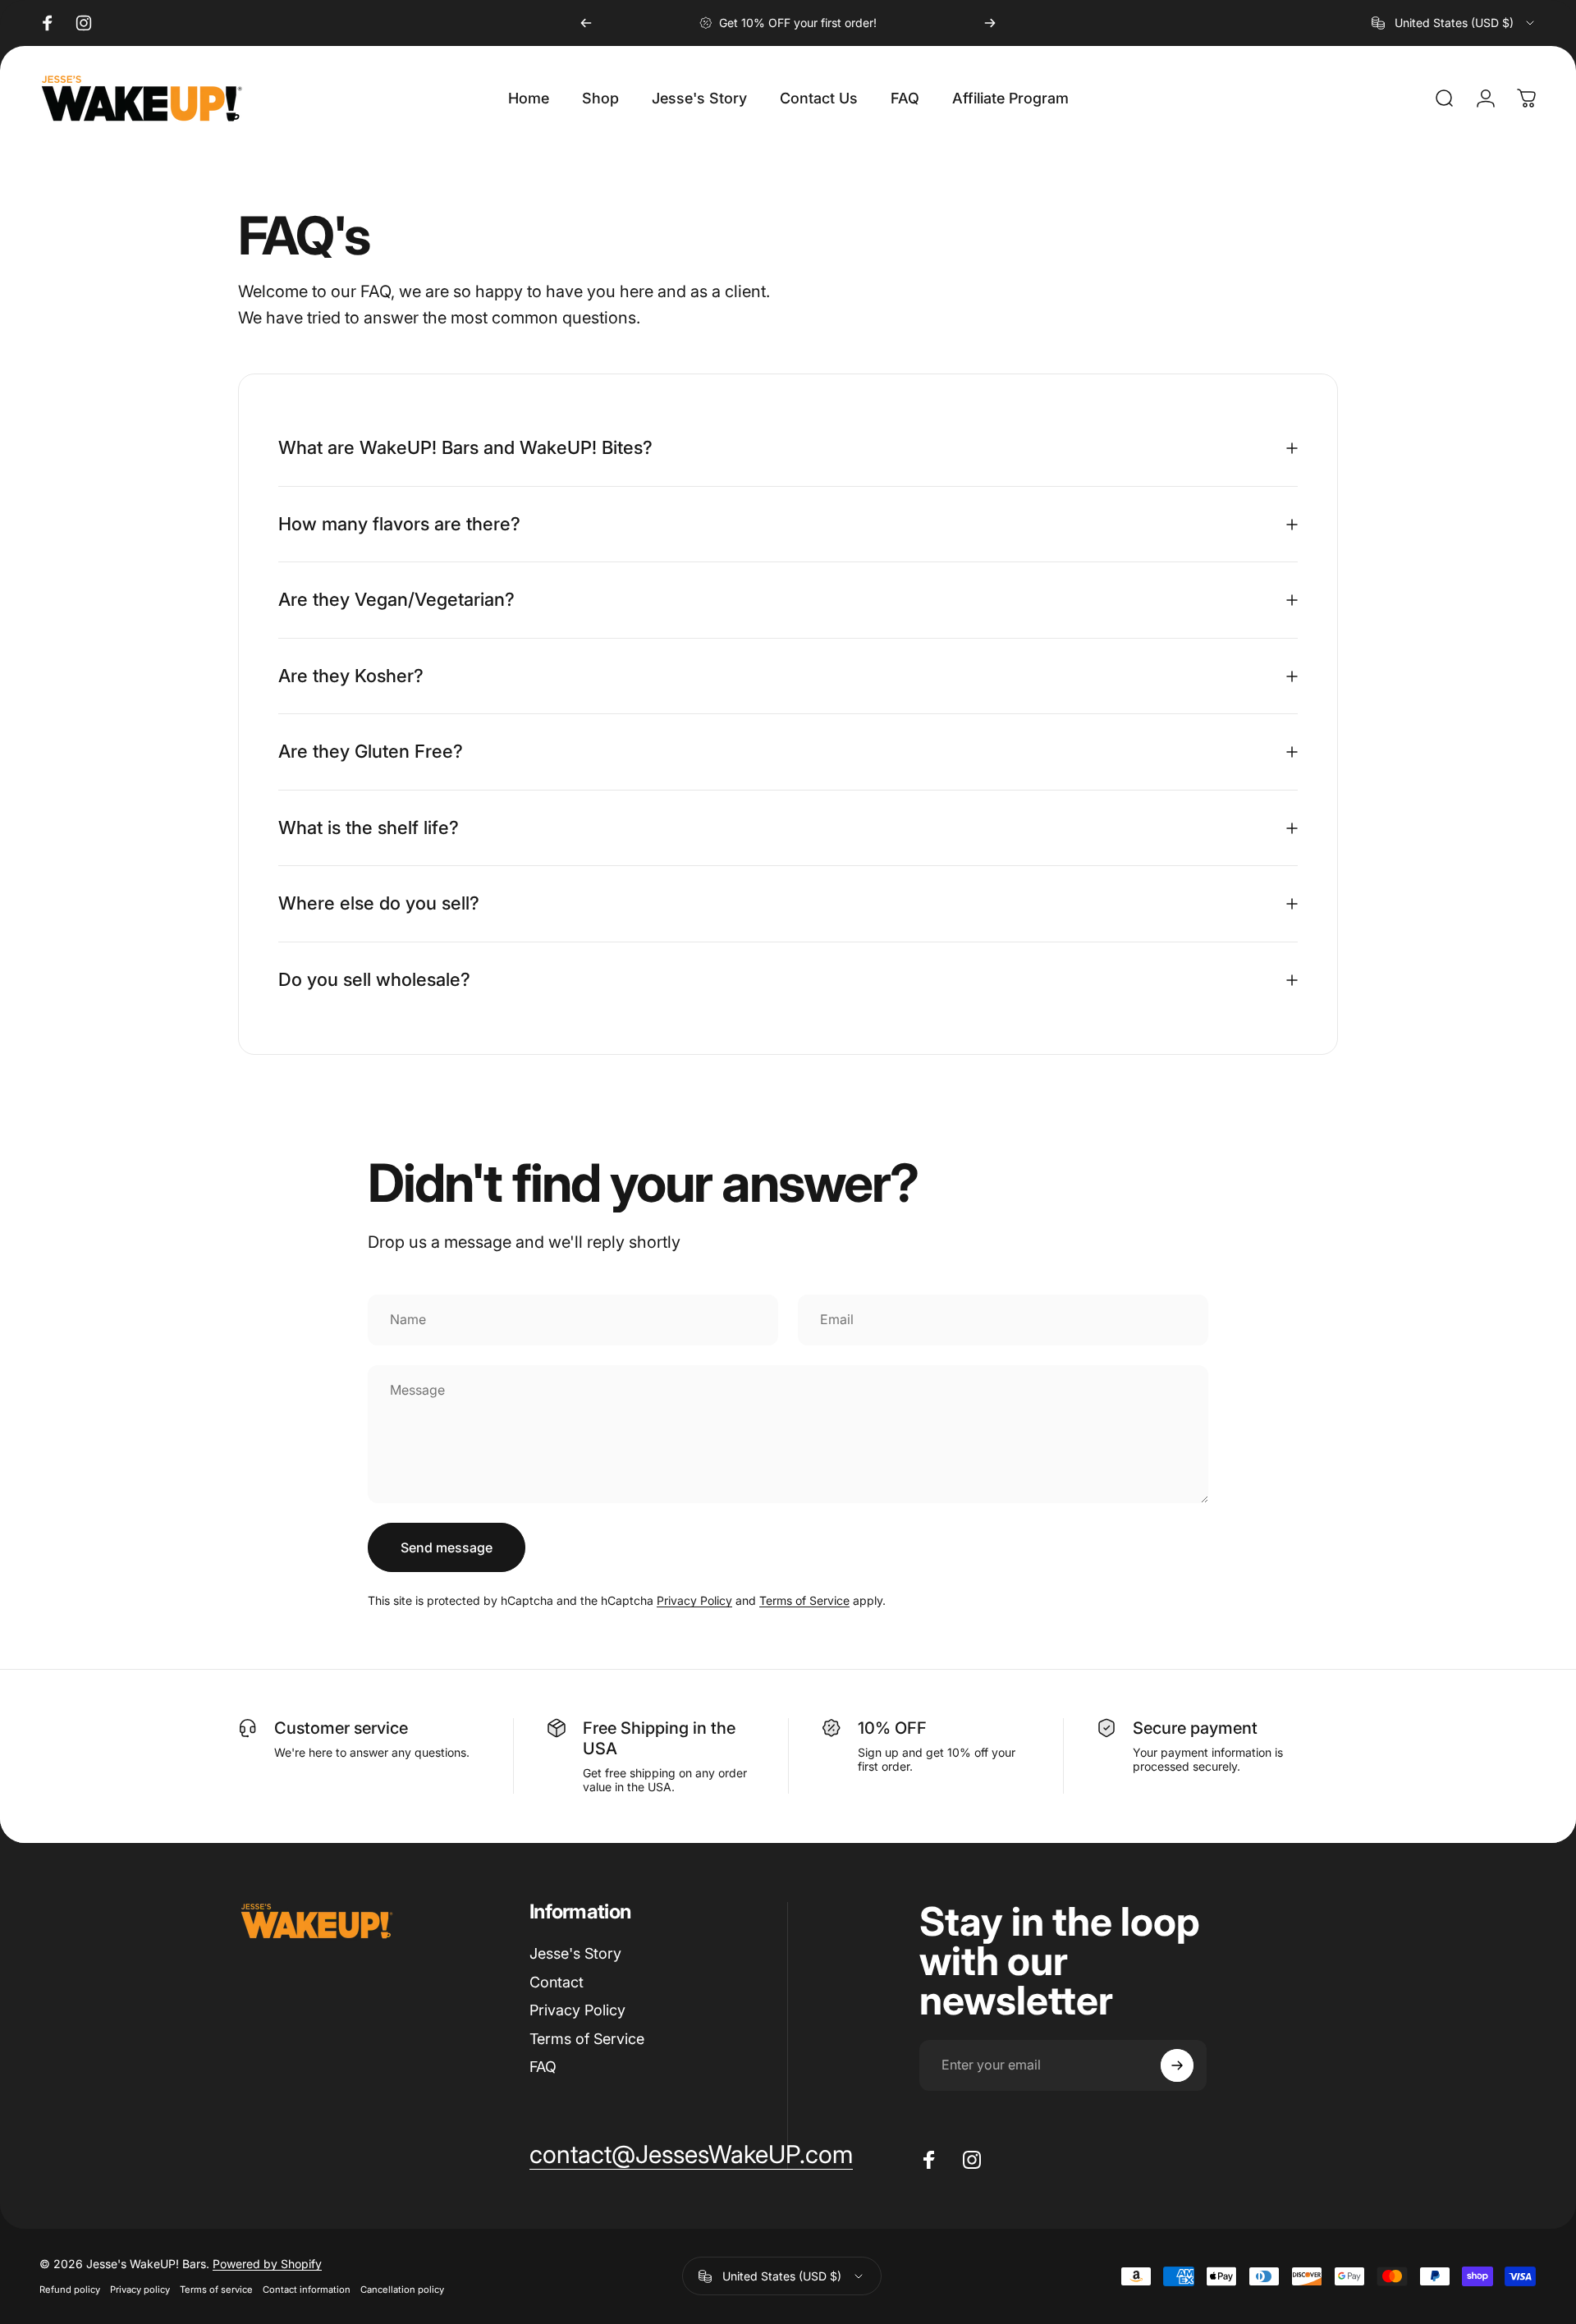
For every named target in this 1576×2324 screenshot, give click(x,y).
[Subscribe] (1177, 2065)
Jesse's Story (575, 1953)
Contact (557, 1982)
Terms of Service (804, 1600)
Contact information (307, 2290)
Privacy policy (140, 2290)
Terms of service (216, 2290)
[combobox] (1454, 23)
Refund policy (70, 2290)
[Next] (990, 23)
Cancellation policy (402, 2290)
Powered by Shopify (267, 2264)
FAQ (543, 2067)
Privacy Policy (694, 1600)
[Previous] (586, 23)
